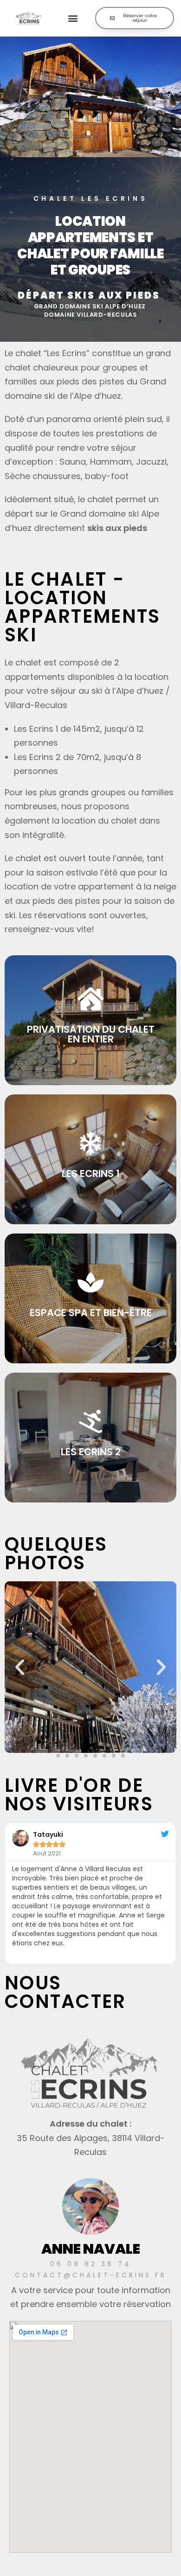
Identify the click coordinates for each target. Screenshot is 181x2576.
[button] (73, 18)
